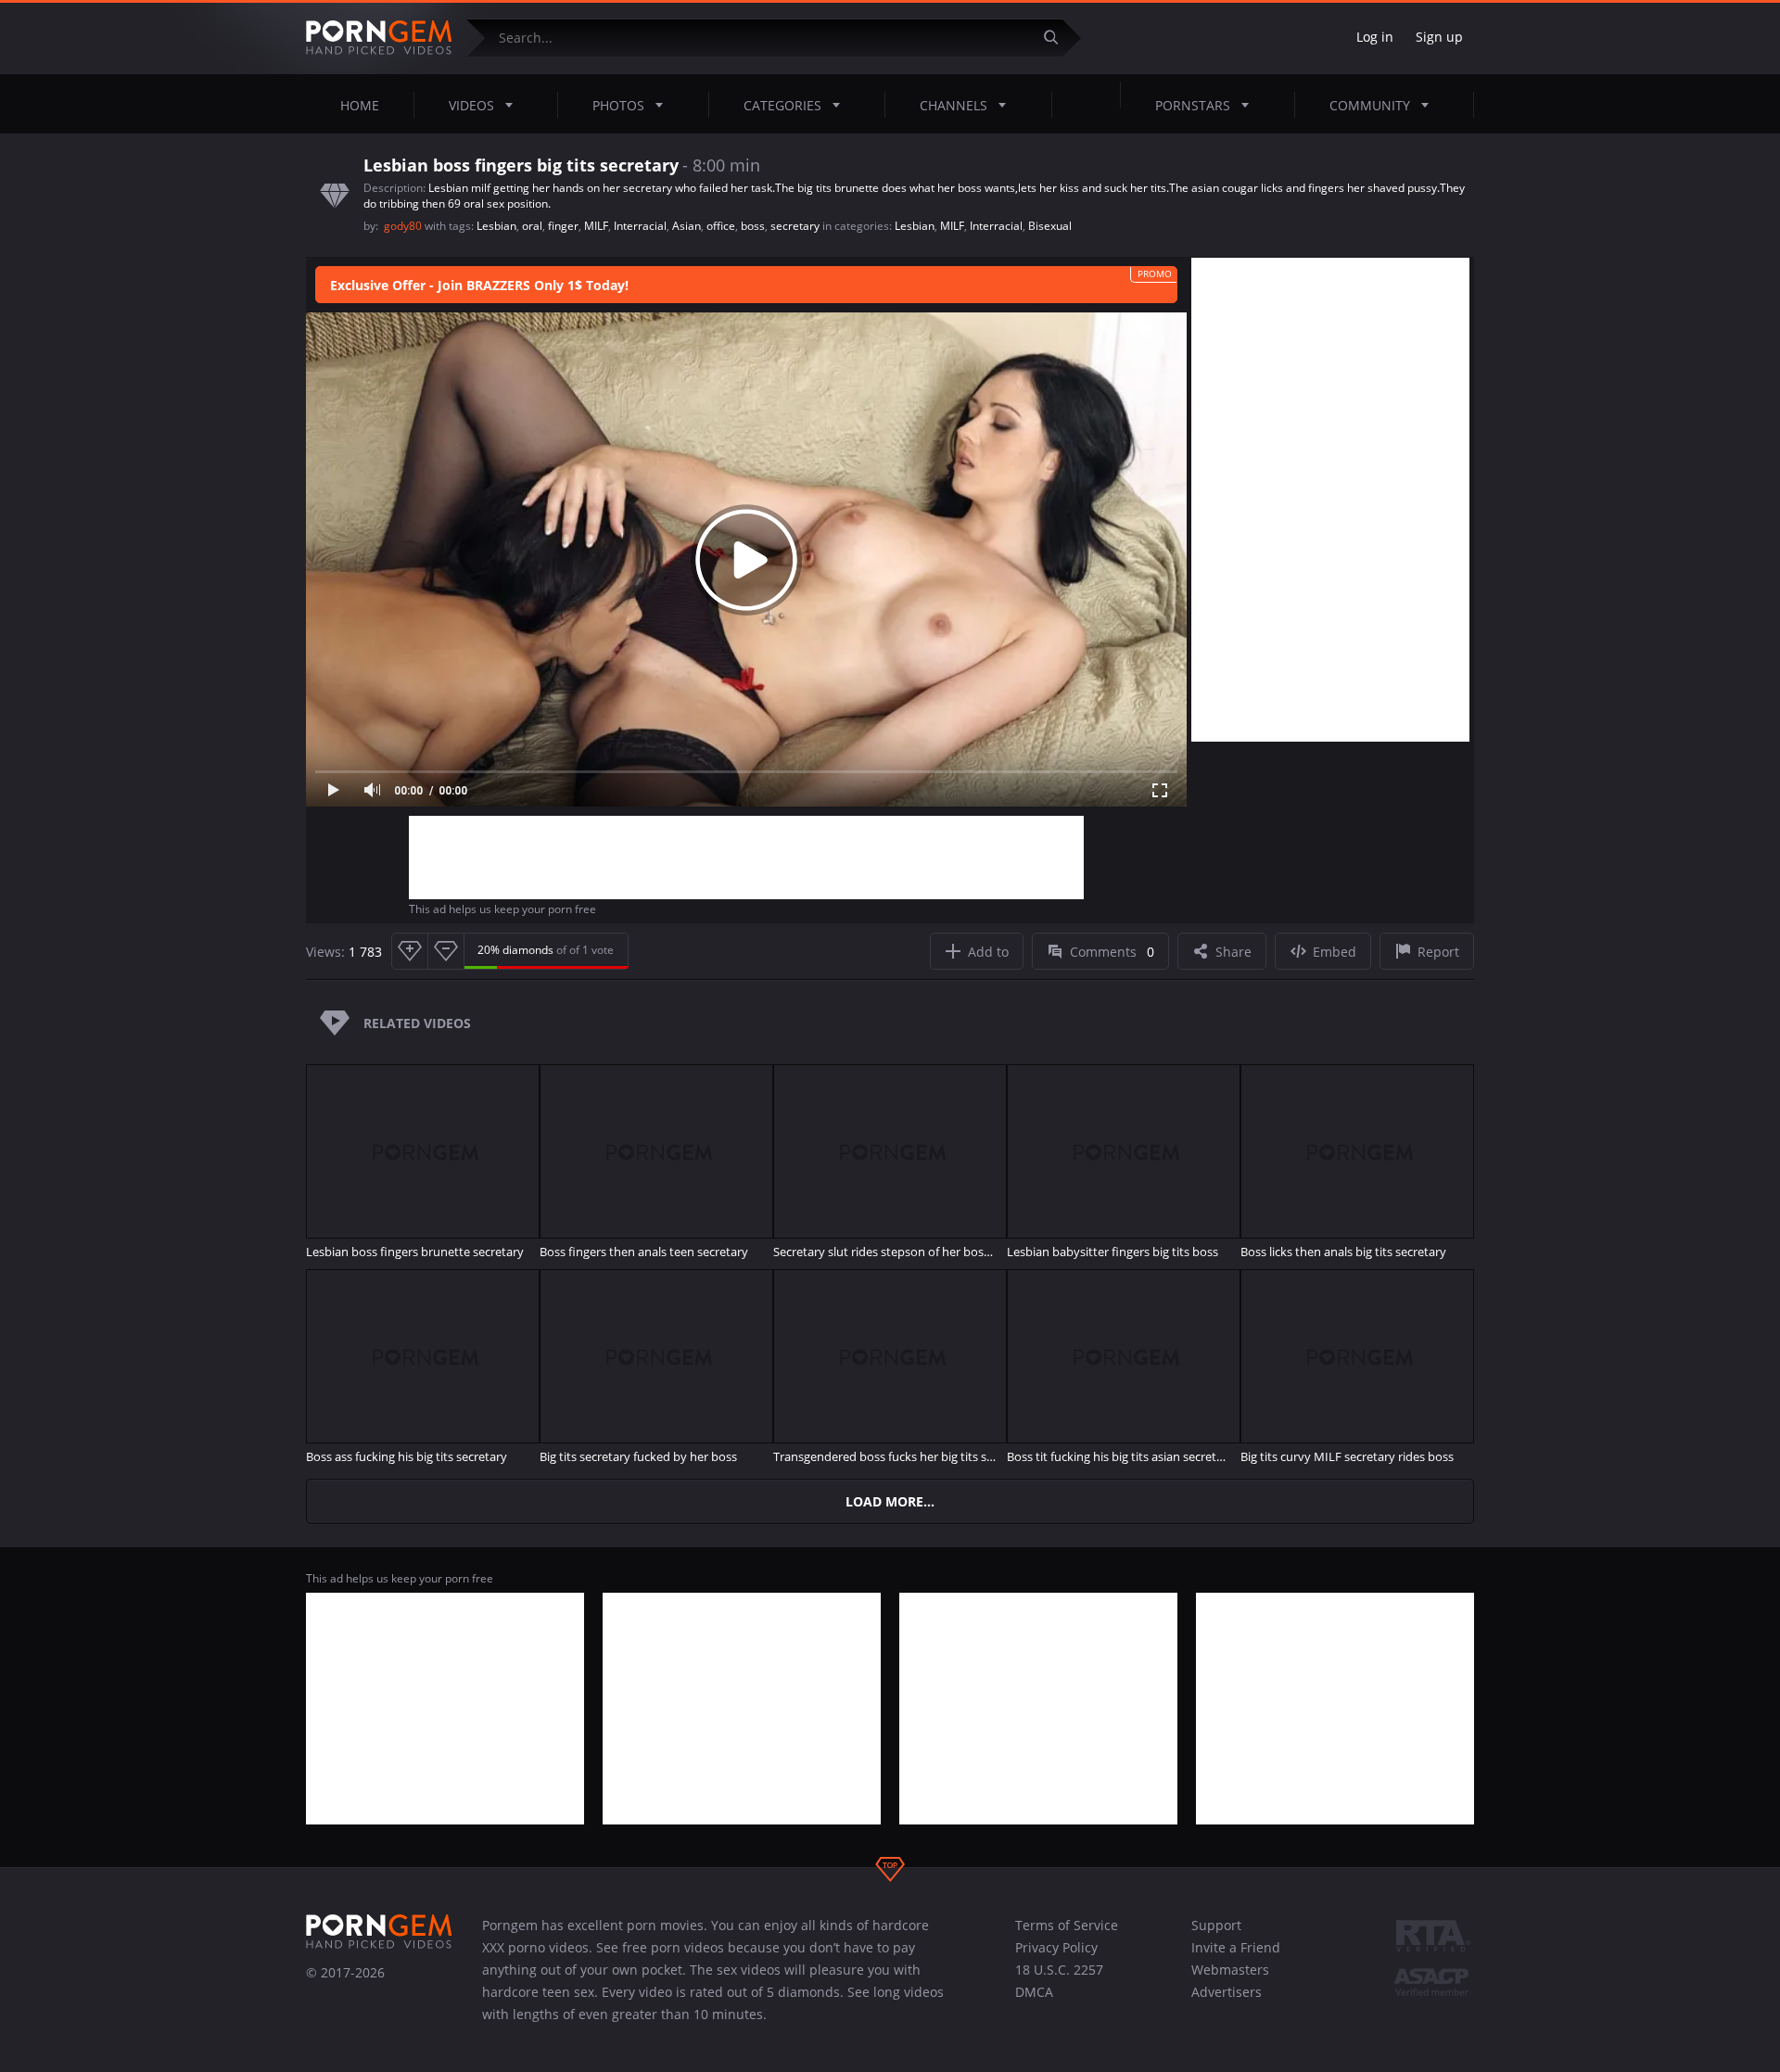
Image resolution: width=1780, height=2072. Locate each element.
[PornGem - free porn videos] (379, 38)
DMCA (1034, 1992)
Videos (471, 105)
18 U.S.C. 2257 (1059, 1970)
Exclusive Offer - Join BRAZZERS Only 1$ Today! (479, 285)
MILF (596, 226)
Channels (954, 105)
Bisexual (1050, 226)
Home (360, 105)
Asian (687, 226)
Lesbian (496, 226)
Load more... (890, 1501)
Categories (782, 105)
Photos (618, 105)
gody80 (404, 226)
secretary (795, 226)
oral (532, 226)
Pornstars (1193, 105)
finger (563, 226)
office (721, 226)
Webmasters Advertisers (1230, 1981)
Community (1370, 105)
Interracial (640, 226)
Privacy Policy (1056, 1947)
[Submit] (1058, 38)
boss (753, 226)
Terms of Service (1067, 1925)
